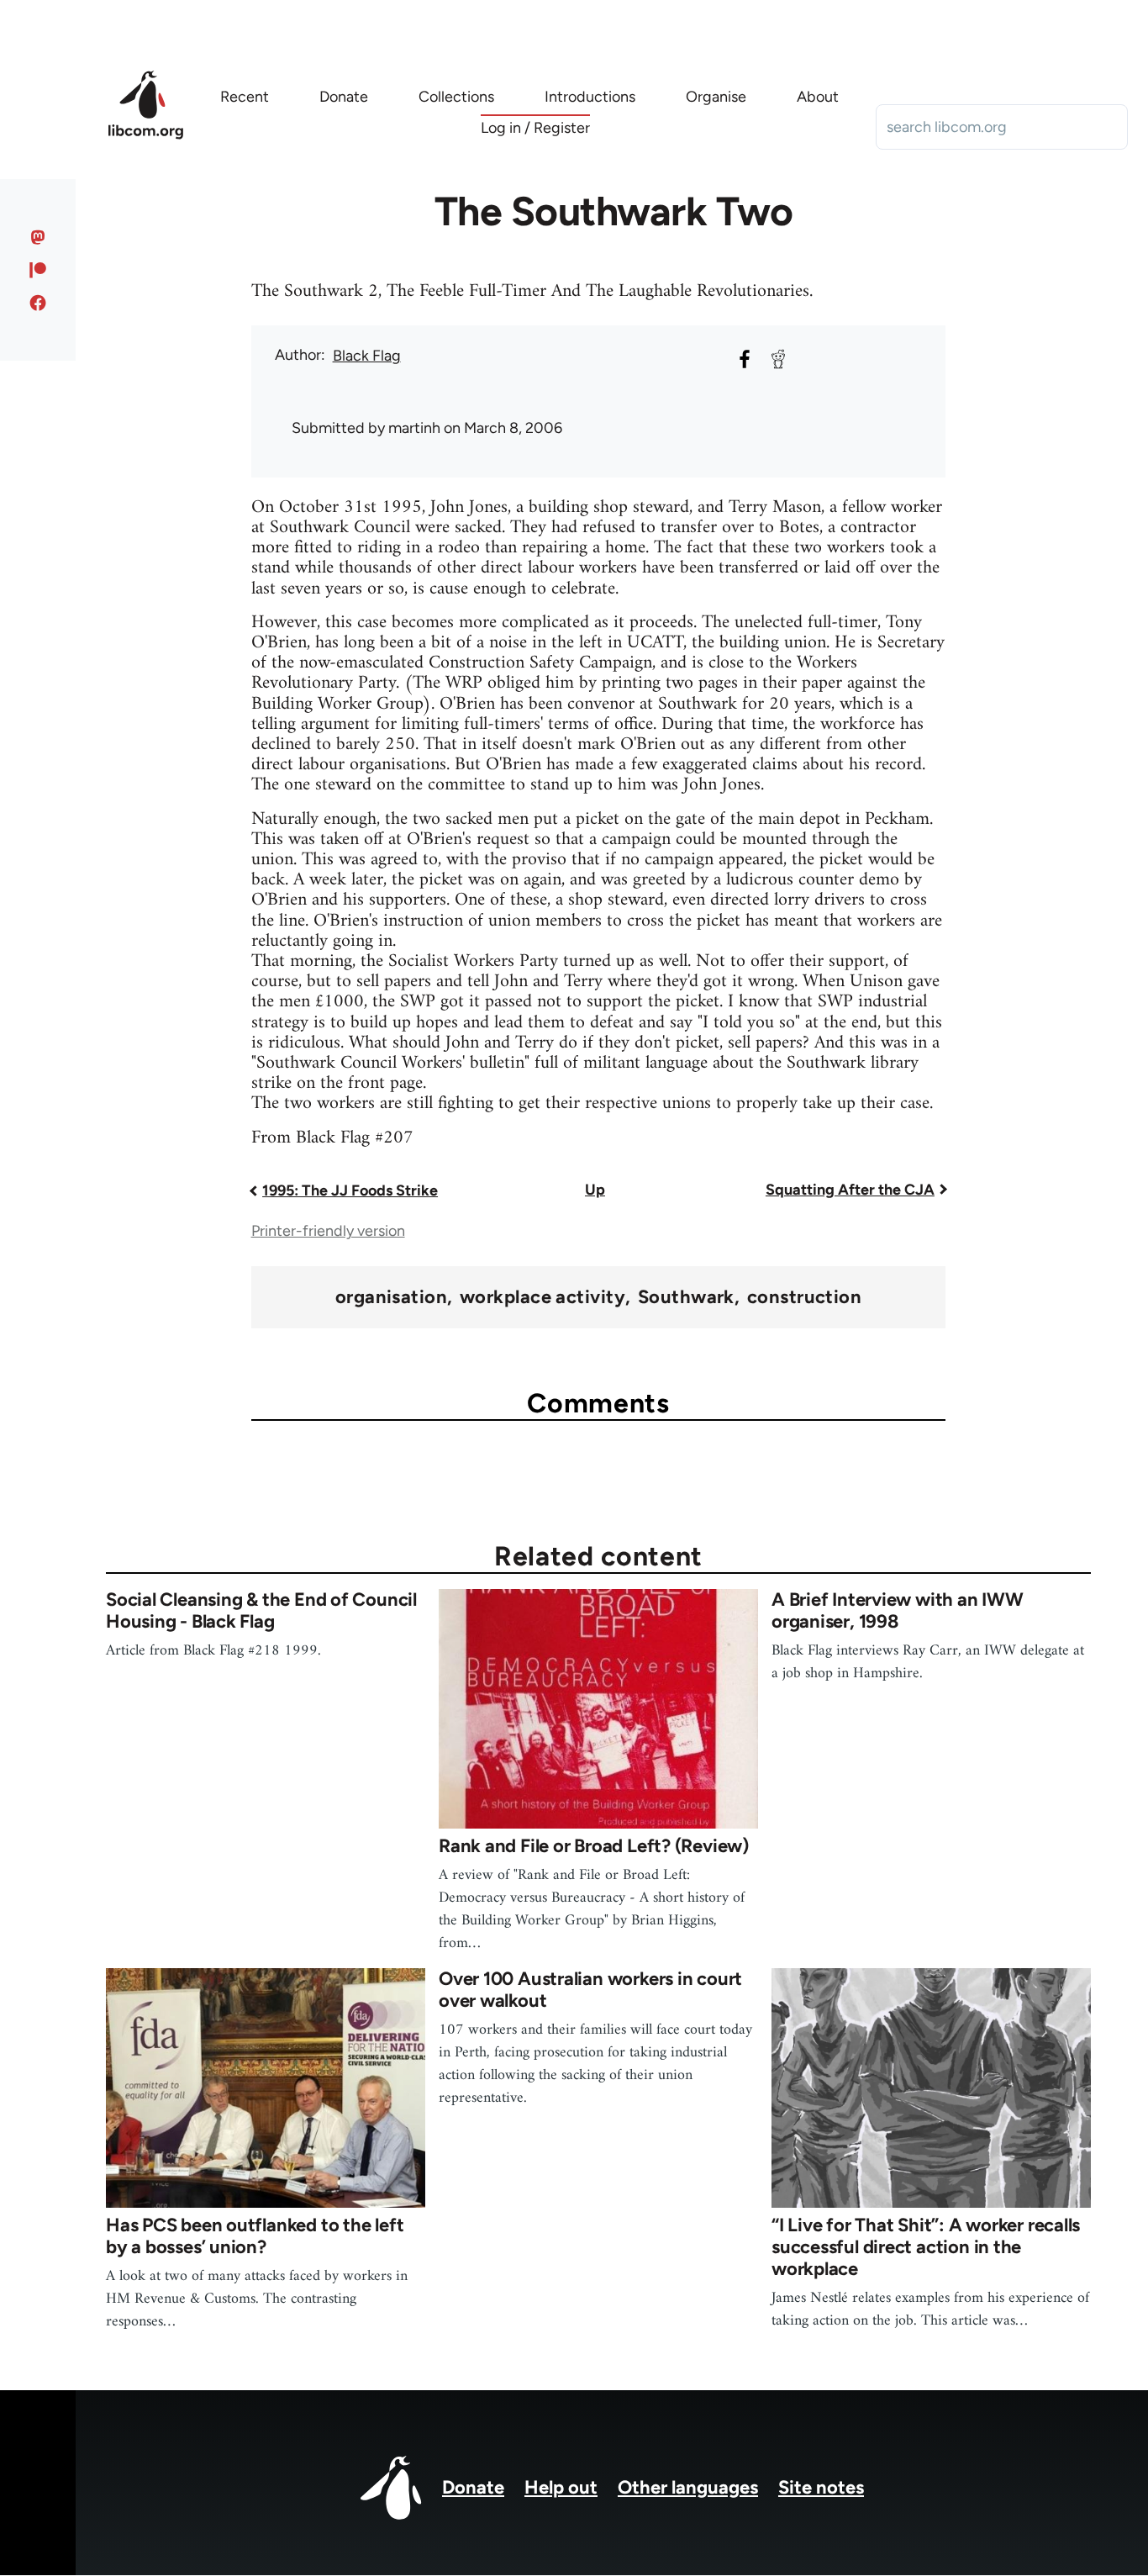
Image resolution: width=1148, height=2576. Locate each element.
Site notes (821, 2487)
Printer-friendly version (328, 1231)
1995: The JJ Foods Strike (350, 1190)
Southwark (686, 1297)
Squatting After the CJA (850, 1190)
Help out (561, 2487)
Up (595, 1190)
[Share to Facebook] (745, 359)
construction (804, 1297)
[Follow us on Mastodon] (38, 237)
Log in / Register (535, 128)
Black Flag (367, 356)
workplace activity (542, 1297)
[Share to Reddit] (778, 359)
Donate (473, 2487)
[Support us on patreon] (38, 270)
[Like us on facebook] (38, 303)
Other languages (688, 2487)
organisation (391, 1297)
